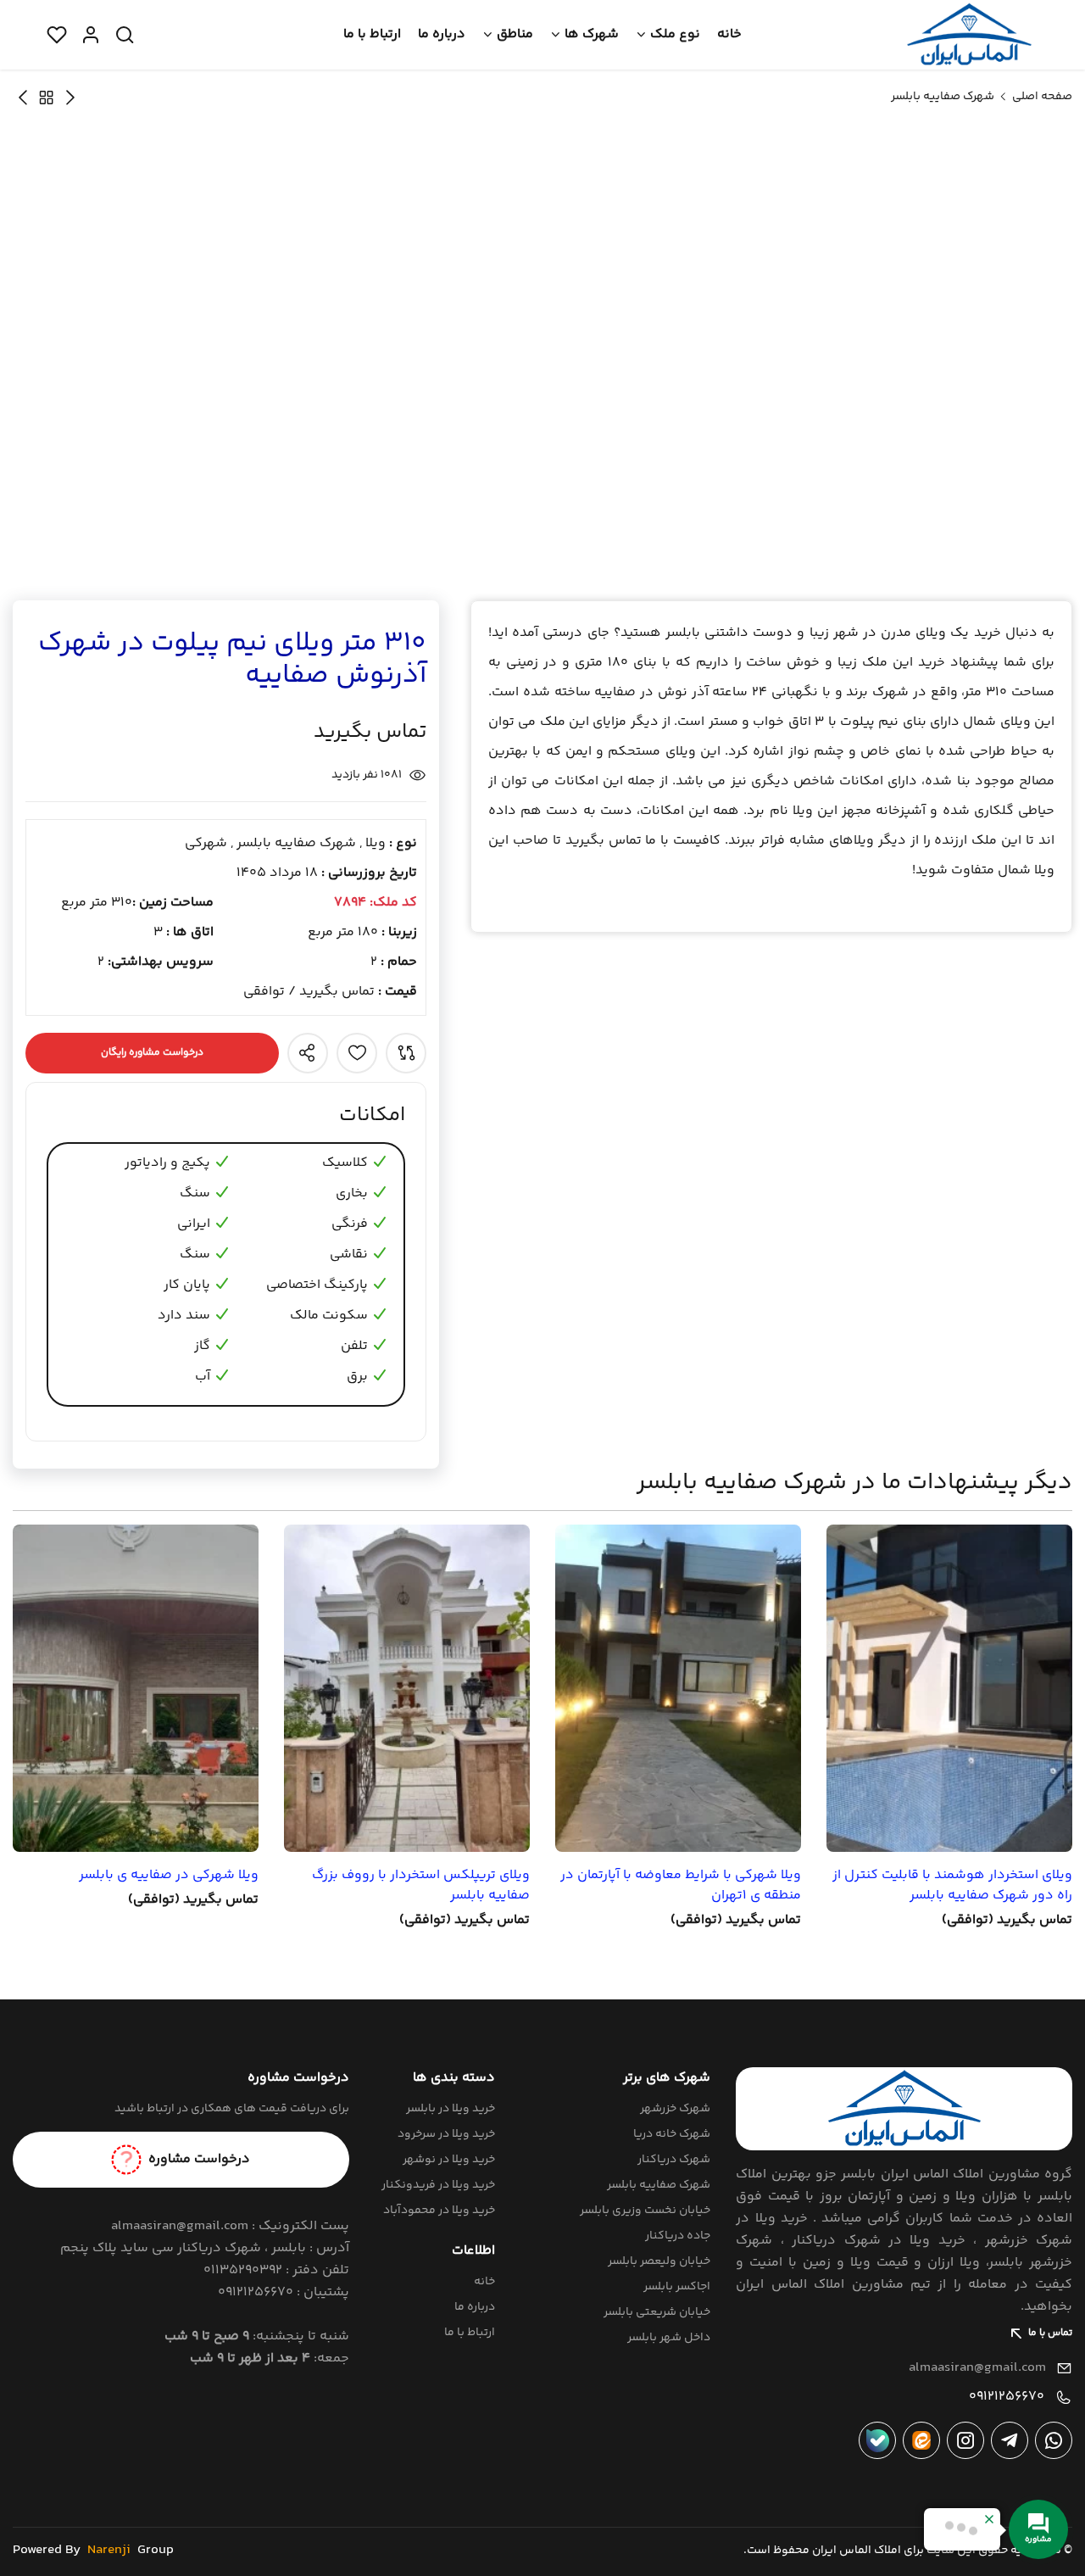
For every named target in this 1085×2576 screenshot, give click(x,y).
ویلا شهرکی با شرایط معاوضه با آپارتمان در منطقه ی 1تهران (681, 1886)
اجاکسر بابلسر (677, 2287)
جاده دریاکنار (678, 2236)
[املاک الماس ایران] (969, 35)
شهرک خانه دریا (672, 2134)
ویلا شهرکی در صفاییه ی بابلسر (169, 1876)
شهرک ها (592, 34)
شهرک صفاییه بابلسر (943, 97)
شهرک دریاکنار (674, 2160)
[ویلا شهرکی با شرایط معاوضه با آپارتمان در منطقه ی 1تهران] (678, 1688)
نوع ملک (675, 34)
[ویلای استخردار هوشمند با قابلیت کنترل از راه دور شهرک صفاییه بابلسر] (949, 1688)
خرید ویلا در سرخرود (446, 2134)
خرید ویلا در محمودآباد (439, 2211)
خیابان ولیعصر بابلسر (659, 2261)
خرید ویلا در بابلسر (451, 2109)
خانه (729, 34)
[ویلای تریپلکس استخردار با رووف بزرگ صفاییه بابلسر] (407, 1688)
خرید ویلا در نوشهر (449, 2160)
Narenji (109, 2550)
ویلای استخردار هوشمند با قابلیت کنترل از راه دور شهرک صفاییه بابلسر (952, 1886)
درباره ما (442, 34)
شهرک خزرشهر (675, 2109)
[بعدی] (70, 97)
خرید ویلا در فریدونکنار (438, 2185)
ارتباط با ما (372, 34)
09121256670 (1007, 2397)
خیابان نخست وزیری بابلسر (645, 2211)
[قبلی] (23, 97)
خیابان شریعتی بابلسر (657, 2312)
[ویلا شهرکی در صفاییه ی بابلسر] (136, 1688)
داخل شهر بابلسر (669, 2338)
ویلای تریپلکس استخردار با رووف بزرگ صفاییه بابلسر (421, 1886)
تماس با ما (1050, 2333)
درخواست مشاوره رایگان (152, 1053)
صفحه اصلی (1042, 97)
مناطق (515, 34)
